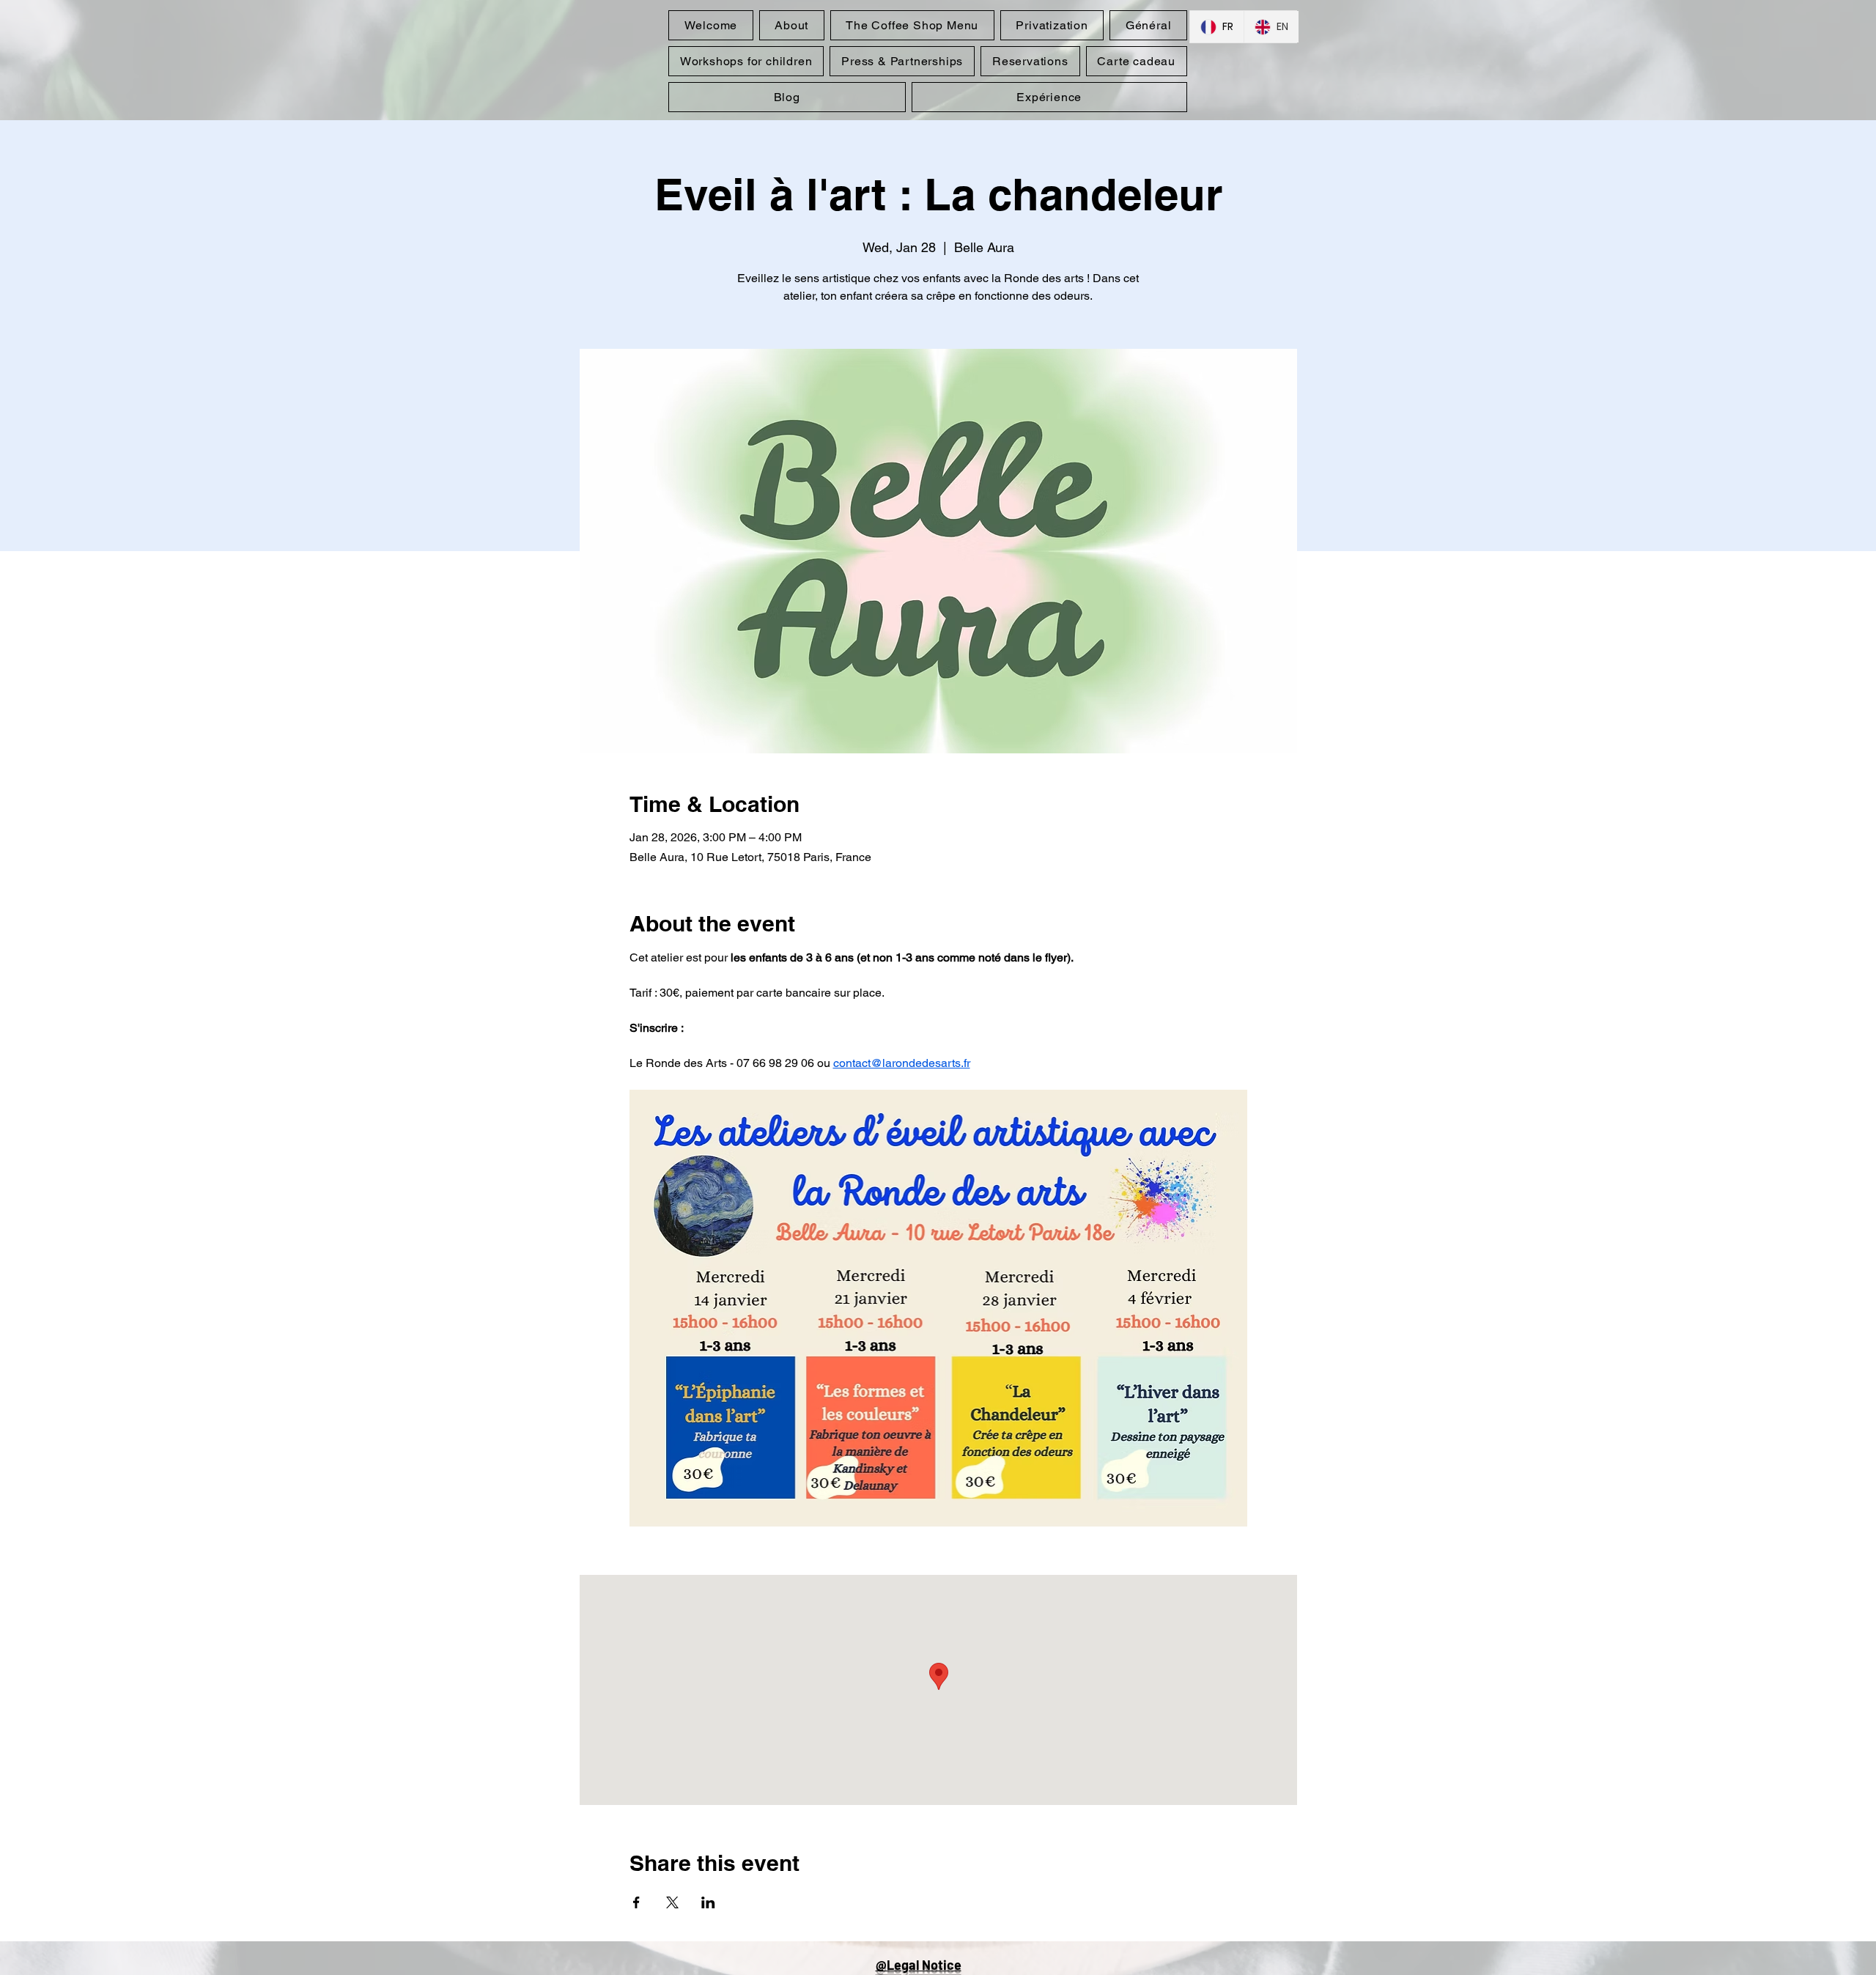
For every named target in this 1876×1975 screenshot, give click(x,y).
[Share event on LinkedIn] (708, 1902)
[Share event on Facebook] (636, 1902)
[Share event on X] (672, 1902)
